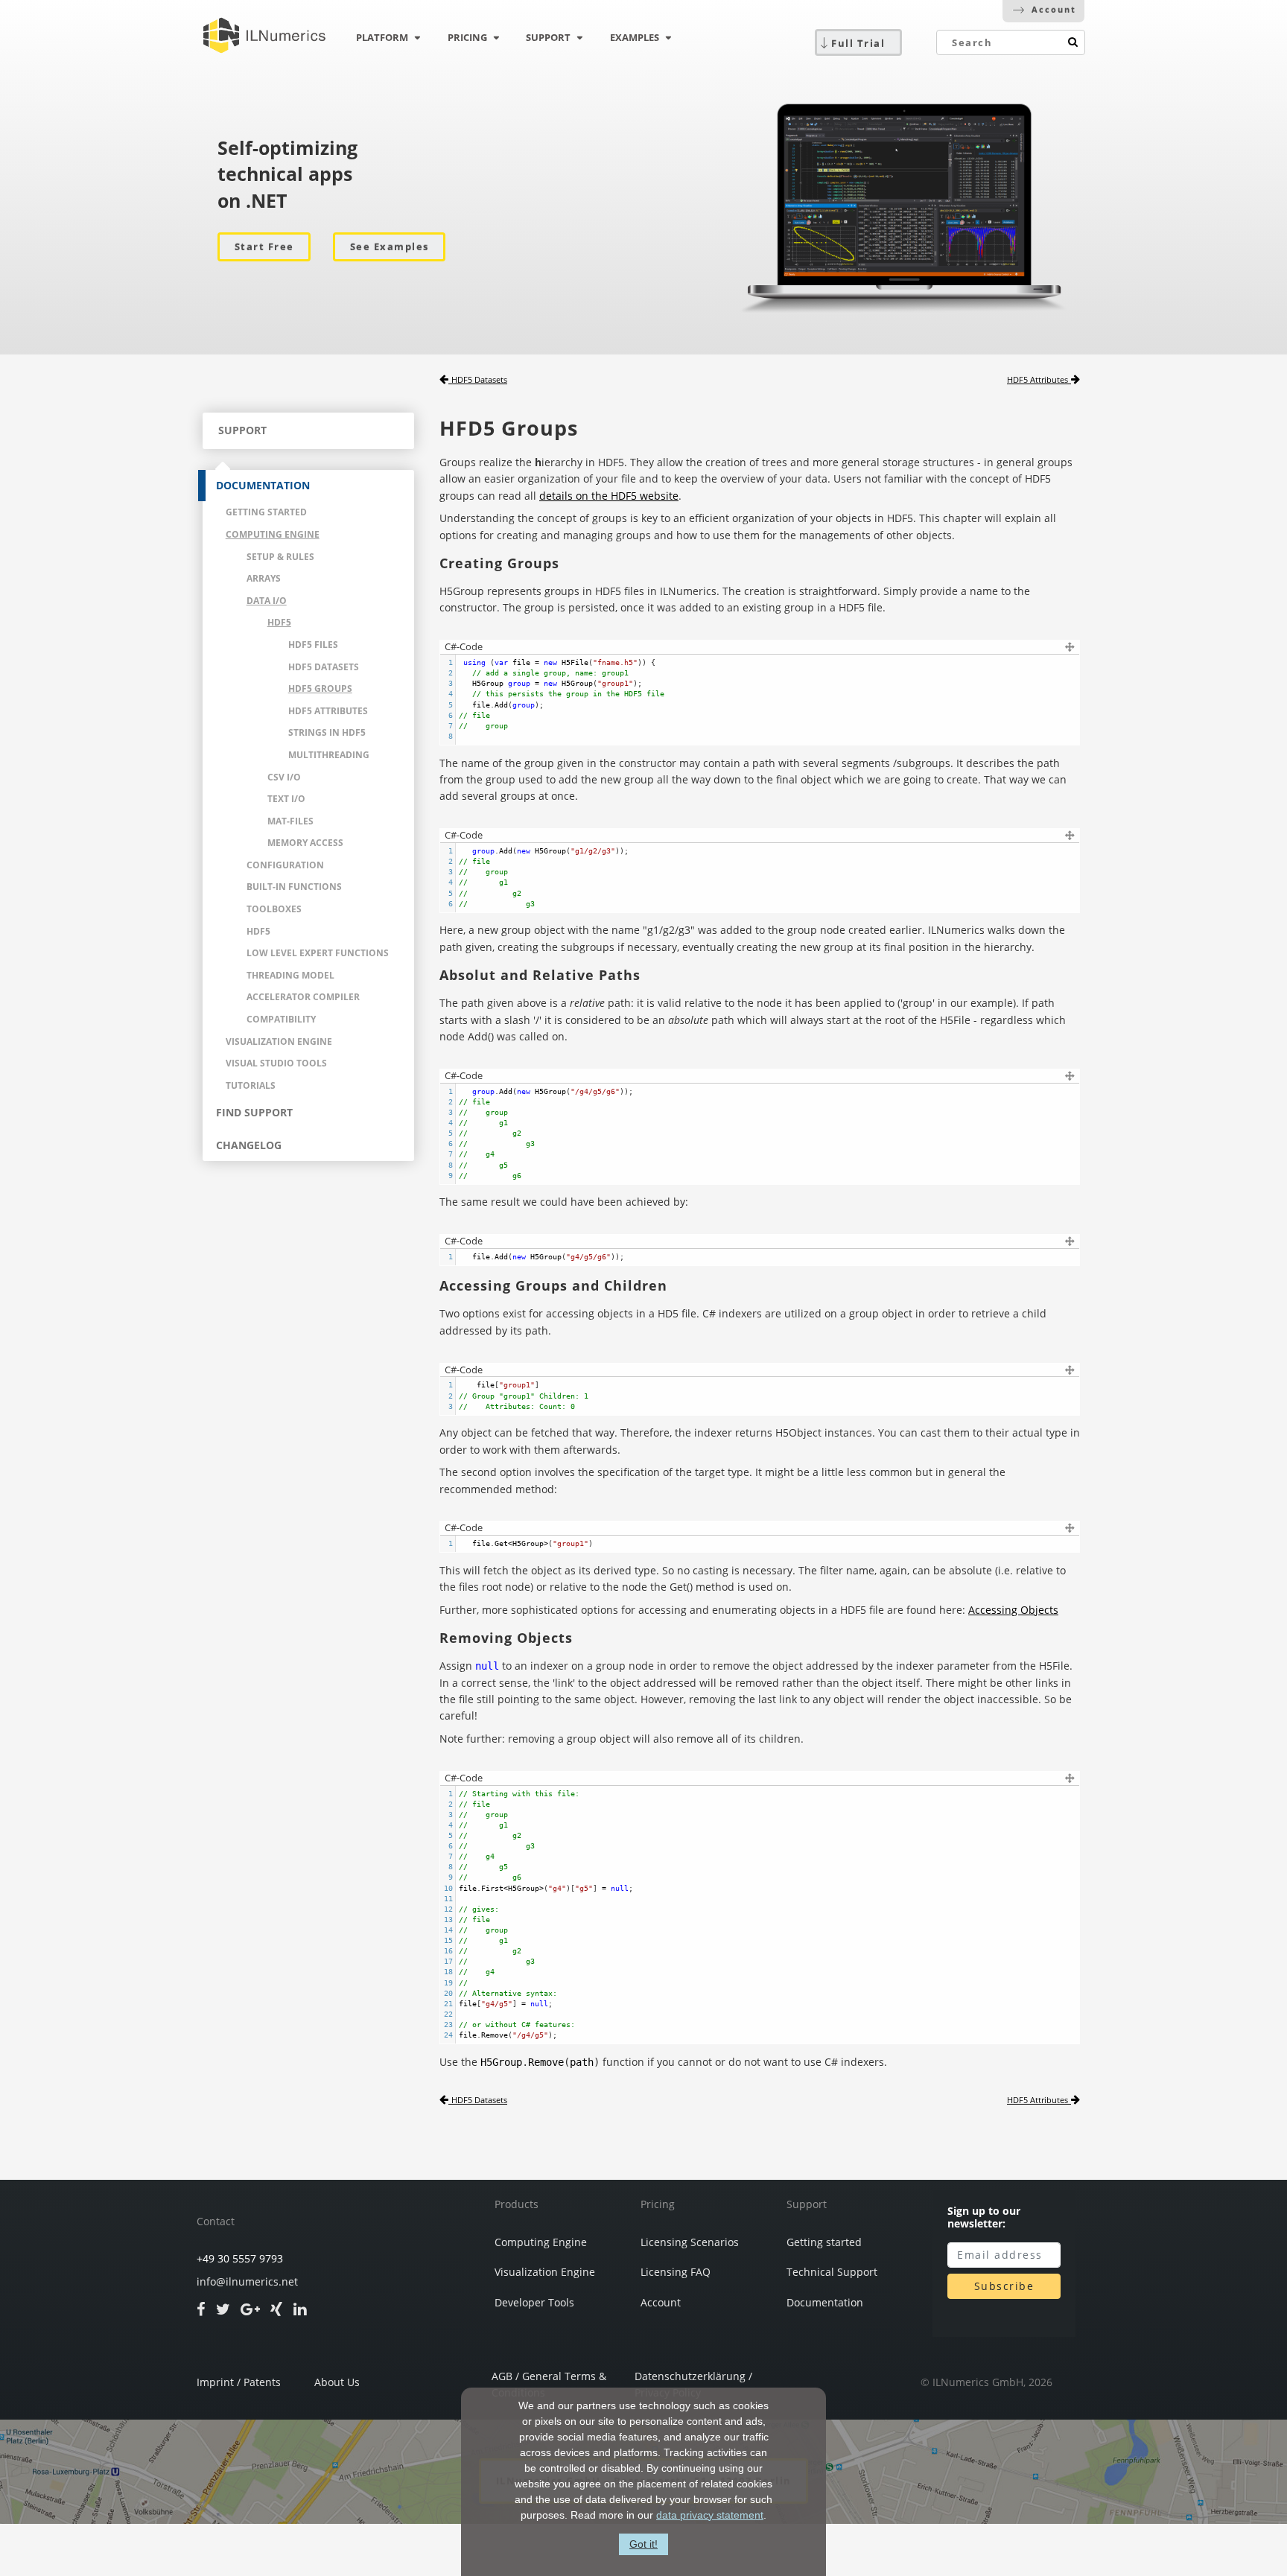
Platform (382, 37)
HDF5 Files (313, 645)
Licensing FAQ (676, 2272)
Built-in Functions (294, 887)
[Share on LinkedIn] (300, 2309)
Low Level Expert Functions (318, 953)
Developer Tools (534, 2303)
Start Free (264, 247)
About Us (337, 2382)
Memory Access (305, 843)
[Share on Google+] (250, 2309)
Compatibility (281, 1019)
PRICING (467, 37)
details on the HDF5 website (609, 496)
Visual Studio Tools (276, 1063)
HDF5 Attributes (328, 711)
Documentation (825, 2303)
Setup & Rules (280, 557)
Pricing (658, 2204)
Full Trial (858, 43)
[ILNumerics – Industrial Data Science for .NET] (264, 36)
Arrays (264, 578)
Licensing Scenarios (690, 2242)
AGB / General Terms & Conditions (549, 2381)
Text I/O (286, 799)
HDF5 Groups (320, 688)
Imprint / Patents (239, 2382)
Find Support (254, 1112)
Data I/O (267, 601)
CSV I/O (284, 777)
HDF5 (279, 622)
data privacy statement (710, 2515)
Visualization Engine (279, 1041)
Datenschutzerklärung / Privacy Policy (693, 2381)
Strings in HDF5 (327, 732)
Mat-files (290, 821)
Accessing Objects (1013, 1610)
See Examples (390, 247)
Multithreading (329, 755)
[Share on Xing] (276, 2309)
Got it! (643, 2544)
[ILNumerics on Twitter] (223, 2309)
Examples (635, 37)
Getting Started (266, 512)
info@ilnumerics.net (247, 2282)
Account (1054, 9)
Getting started (824, 2242)
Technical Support (832, 2272)
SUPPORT (548, 37)
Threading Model (290, 975)
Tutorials (251, 1085)
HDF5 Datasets (324, 667)
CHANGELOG (249, 1145)
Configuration (285, 865)
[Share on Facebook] (201, 2309)
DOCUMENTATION (263, 485)
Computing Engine (273, 534)
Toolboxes (274, 909)
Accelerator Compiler (303, 997)
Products (517, 2204)
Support (807, 2204)
